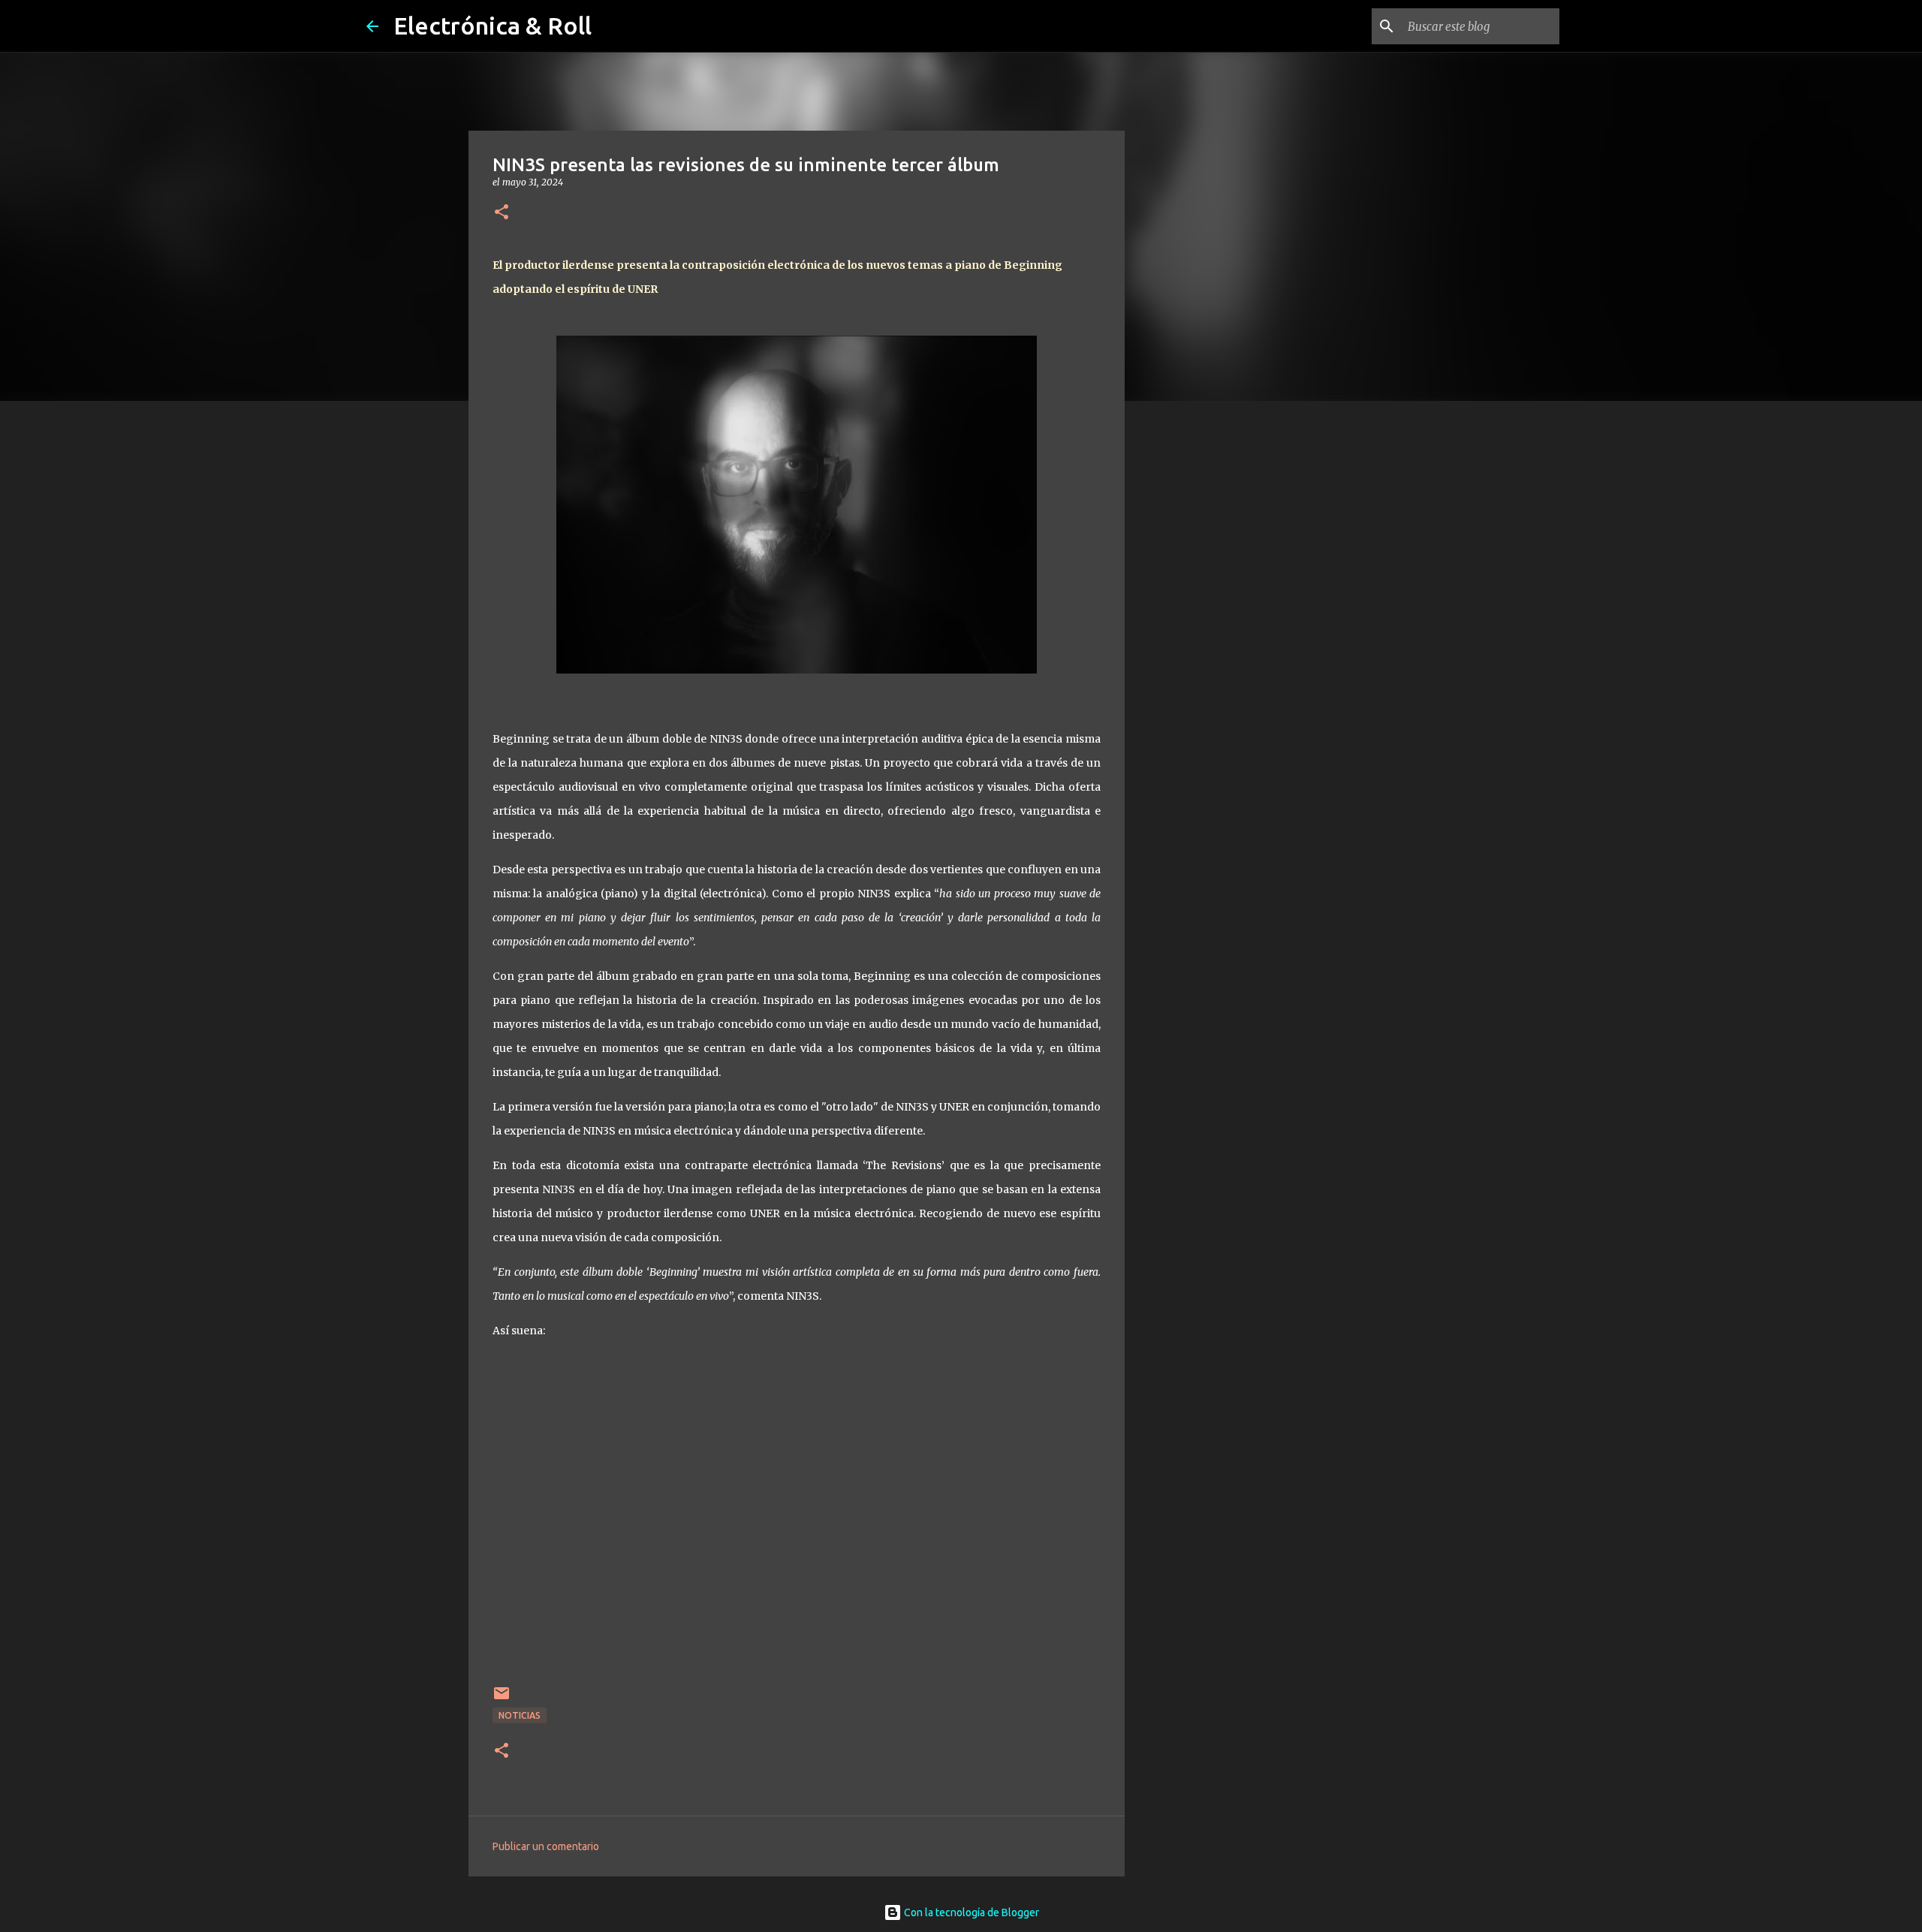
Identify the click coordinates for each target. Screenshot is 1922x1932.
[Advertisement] (1201, 649)
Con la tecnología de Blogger (970, 1912)
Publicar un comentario (546, 1846)
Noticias (520, 1715)
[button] (502, 213)
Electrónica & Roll (493, 26)
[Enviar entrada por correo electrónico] (502, 1699)
